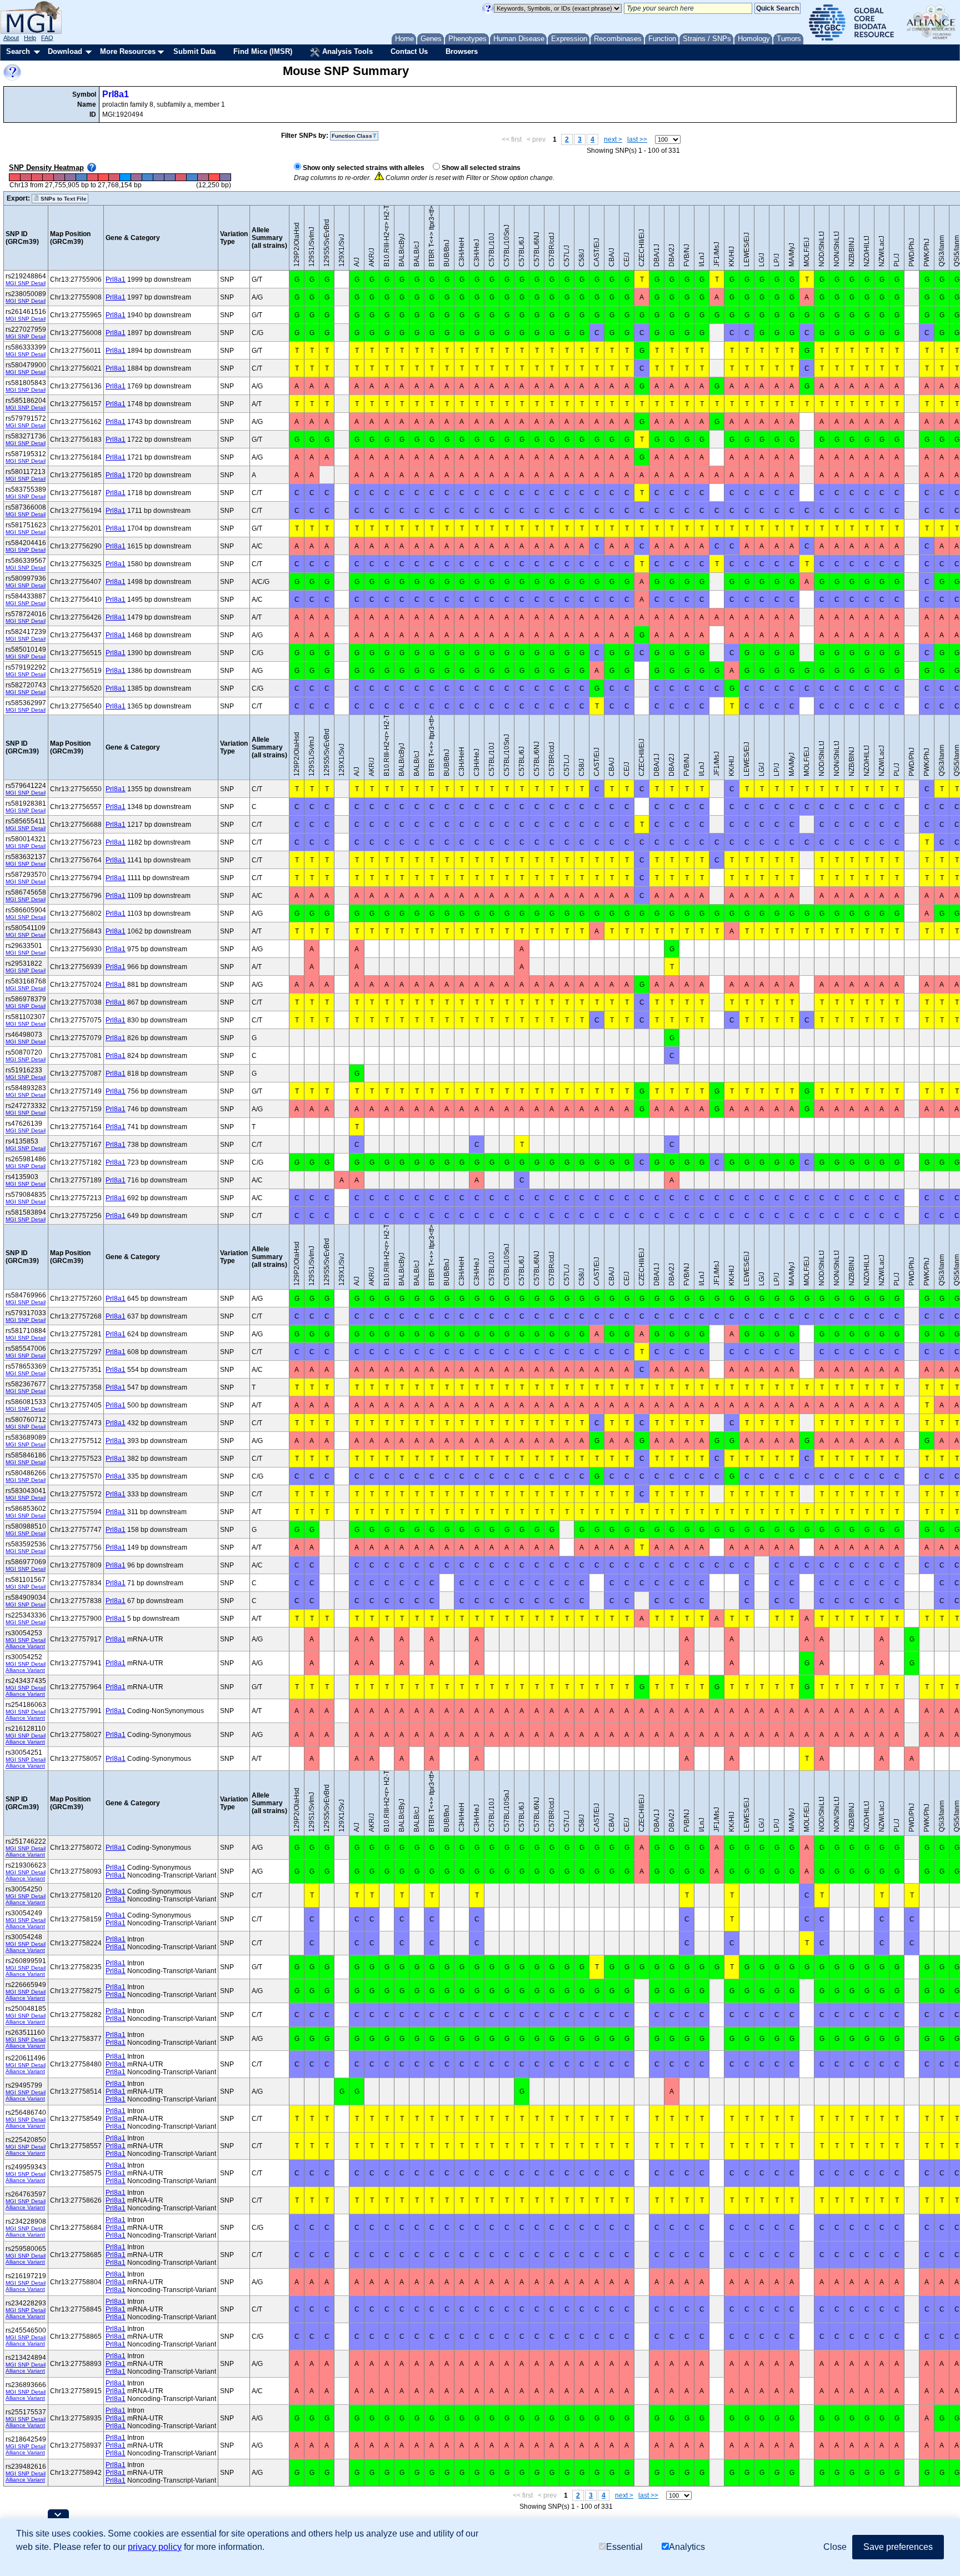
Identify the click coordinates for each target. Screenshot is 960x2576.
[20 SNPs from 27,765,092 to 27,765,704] (181, 178)
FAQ (47, 38)
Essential (624, 2547)
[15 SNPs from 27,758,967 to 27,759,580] (70, 178)
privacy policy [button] (155, 2547)
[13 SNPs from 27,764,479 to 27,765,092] (170, 178)
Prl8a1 (116, 94)
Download (65, 51)
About (11, 38)
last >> (637, 139)
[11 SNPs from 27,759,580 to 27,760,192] (81, 178)
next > (613, 139)
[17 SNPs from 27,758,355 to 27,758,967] (59, 178)
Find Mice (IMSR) (263, 51)
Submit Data (194, 51)
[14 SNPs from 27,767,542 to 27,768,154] (225, 178)
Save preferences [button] (898, 2547)
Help (30, 38)
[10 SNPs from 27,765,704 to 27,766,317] (192, 178)
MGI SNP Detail (26, 283)
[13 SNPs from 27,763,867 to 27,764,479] (159, 178)
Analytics (687, 2547)
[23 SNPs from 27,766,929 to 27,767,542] (214, 178)
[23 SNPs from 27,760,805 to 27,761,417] (103, 178)
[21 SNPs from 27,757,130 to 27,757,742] (37, 178)
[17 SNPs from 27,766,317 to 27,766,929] (203, 178)
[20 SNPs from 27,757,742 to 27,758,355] (48, 178)
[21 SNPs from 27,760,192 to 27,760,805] (92, 178)
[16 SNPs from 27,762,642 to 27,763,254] (137, 178)
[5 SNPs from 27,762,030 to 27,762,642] (126, 178)
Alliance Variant (25, 1646)
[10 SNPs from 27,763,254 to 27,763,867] (148, 178)
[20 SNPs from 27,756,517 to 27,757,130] (26, 178)
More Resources (128, 51)
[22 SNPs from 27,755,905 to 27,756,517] (15, 178)
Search (18, 51)
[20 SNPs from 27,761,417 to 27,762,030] (114, 178)
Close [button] (835, 2547)
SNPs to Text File (63, 199)
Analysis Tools (346, 51)
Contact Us (409, 51)
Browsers (462, 51)
